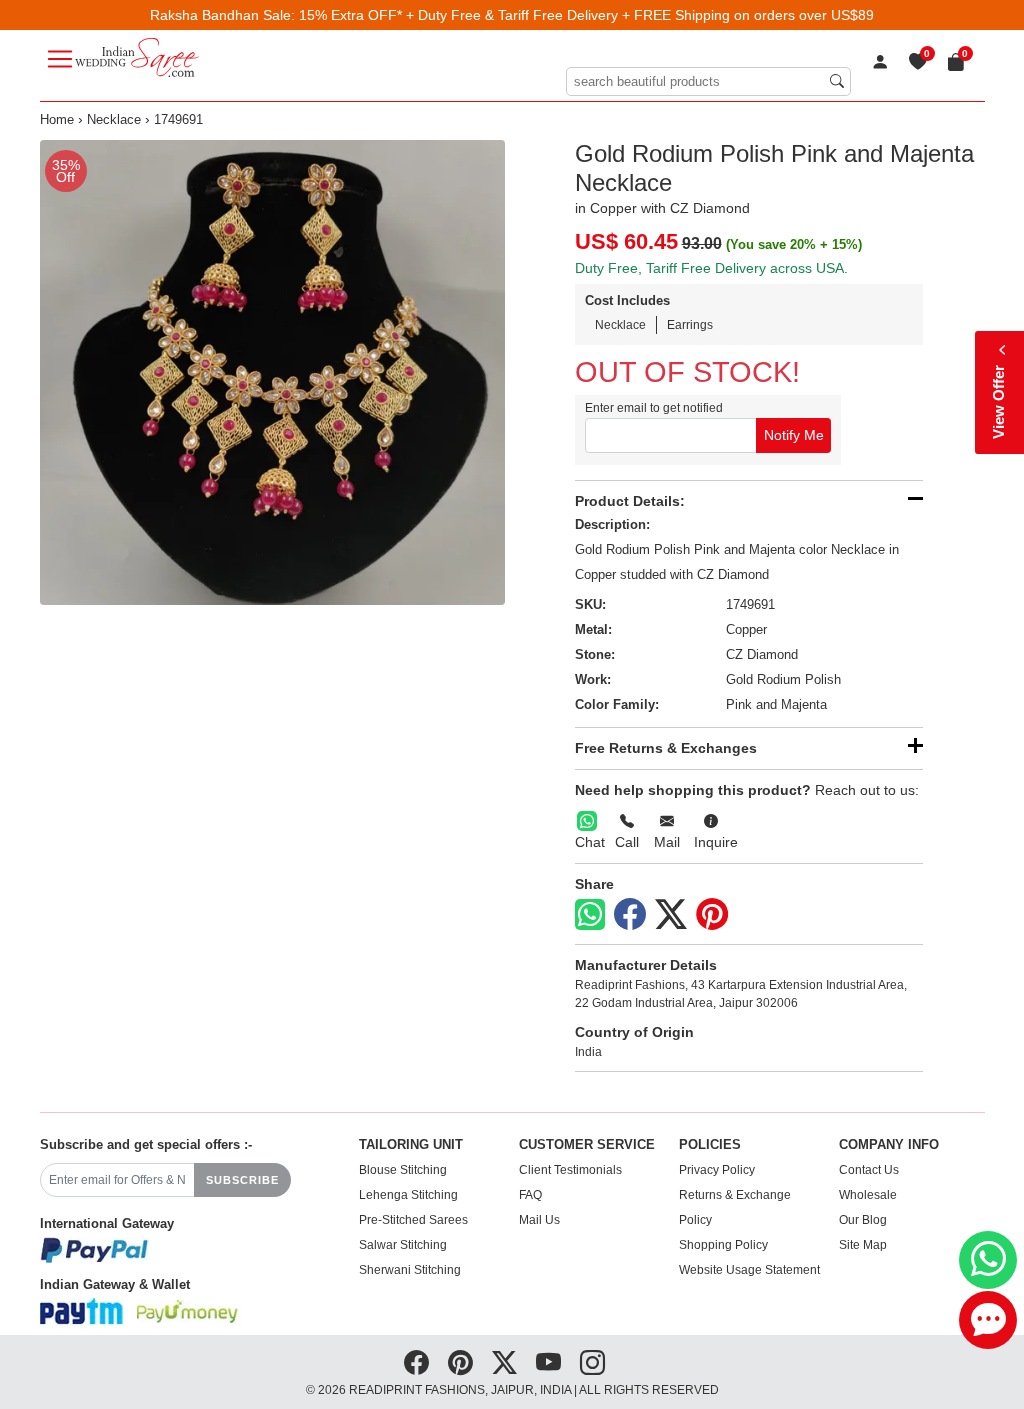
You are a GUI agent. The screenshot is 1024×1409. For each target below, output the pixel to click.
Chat (590, 842)
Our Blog (863, 1220)
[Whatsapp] (590, 914)
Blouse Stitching (403, 1170)
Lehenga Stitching (408, 1195)
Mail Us (539, 1220)
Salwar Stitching (403, 1245)
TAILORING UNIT (411, 1145)
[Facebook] (630, 915)
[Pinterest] (712, 915)
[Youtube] (548, 1363)
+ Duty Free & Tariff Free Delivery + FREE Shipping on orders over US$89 (640, 15)
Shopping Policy (723, 1245)
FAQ (530, 1195)
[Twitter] (671, 915)
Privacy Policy (717, 1170)
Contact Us (869, 1170)
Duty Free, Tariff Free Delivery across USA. (711, 268)
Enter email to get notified (654, 408)
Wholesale (868, 1195)
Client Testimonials (570, 1170)
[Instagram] (592, 1363)
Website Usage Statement (749, 1270)
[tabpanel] (272, 372)
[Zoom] (272, 372)
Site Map (863, 1245)
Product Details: (630, 501)
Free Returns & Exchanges (666, 748)
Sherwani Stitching (410, 1270)
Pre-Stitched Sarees (413, 1220)
